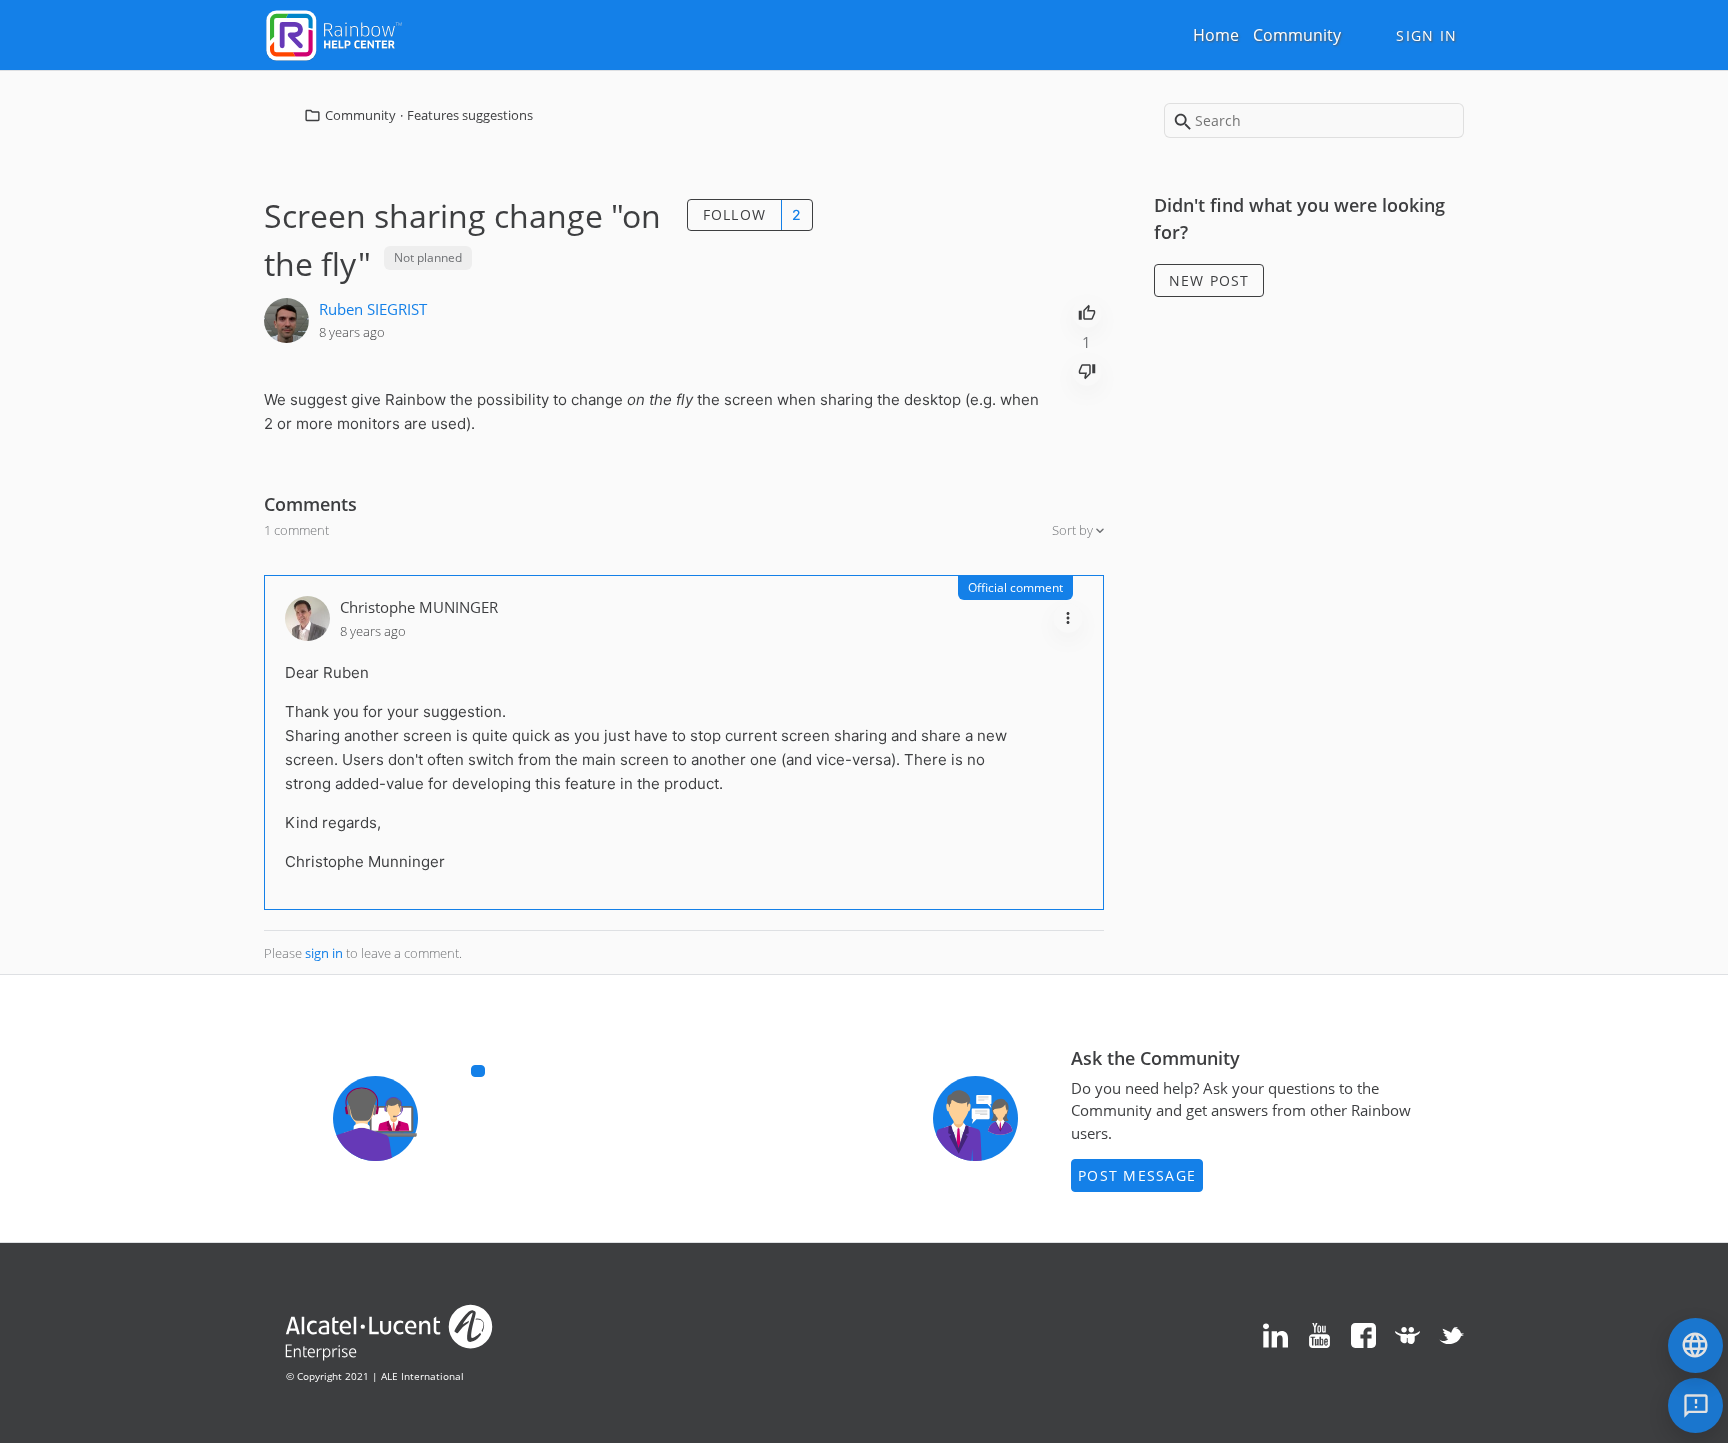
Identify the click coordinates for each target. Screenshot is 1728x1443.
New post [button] (1209, 280)
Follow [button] (735, 214)
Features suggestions (470, 115)
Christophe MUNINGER (419, 607)
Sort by (1074, 530)
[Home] (334, 33)
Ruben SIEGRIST (373, 309)
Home (1216, 35)
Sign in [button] (1426, 35)
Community (1297, 35)
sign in (324, 953)
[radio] (1087, 311)
